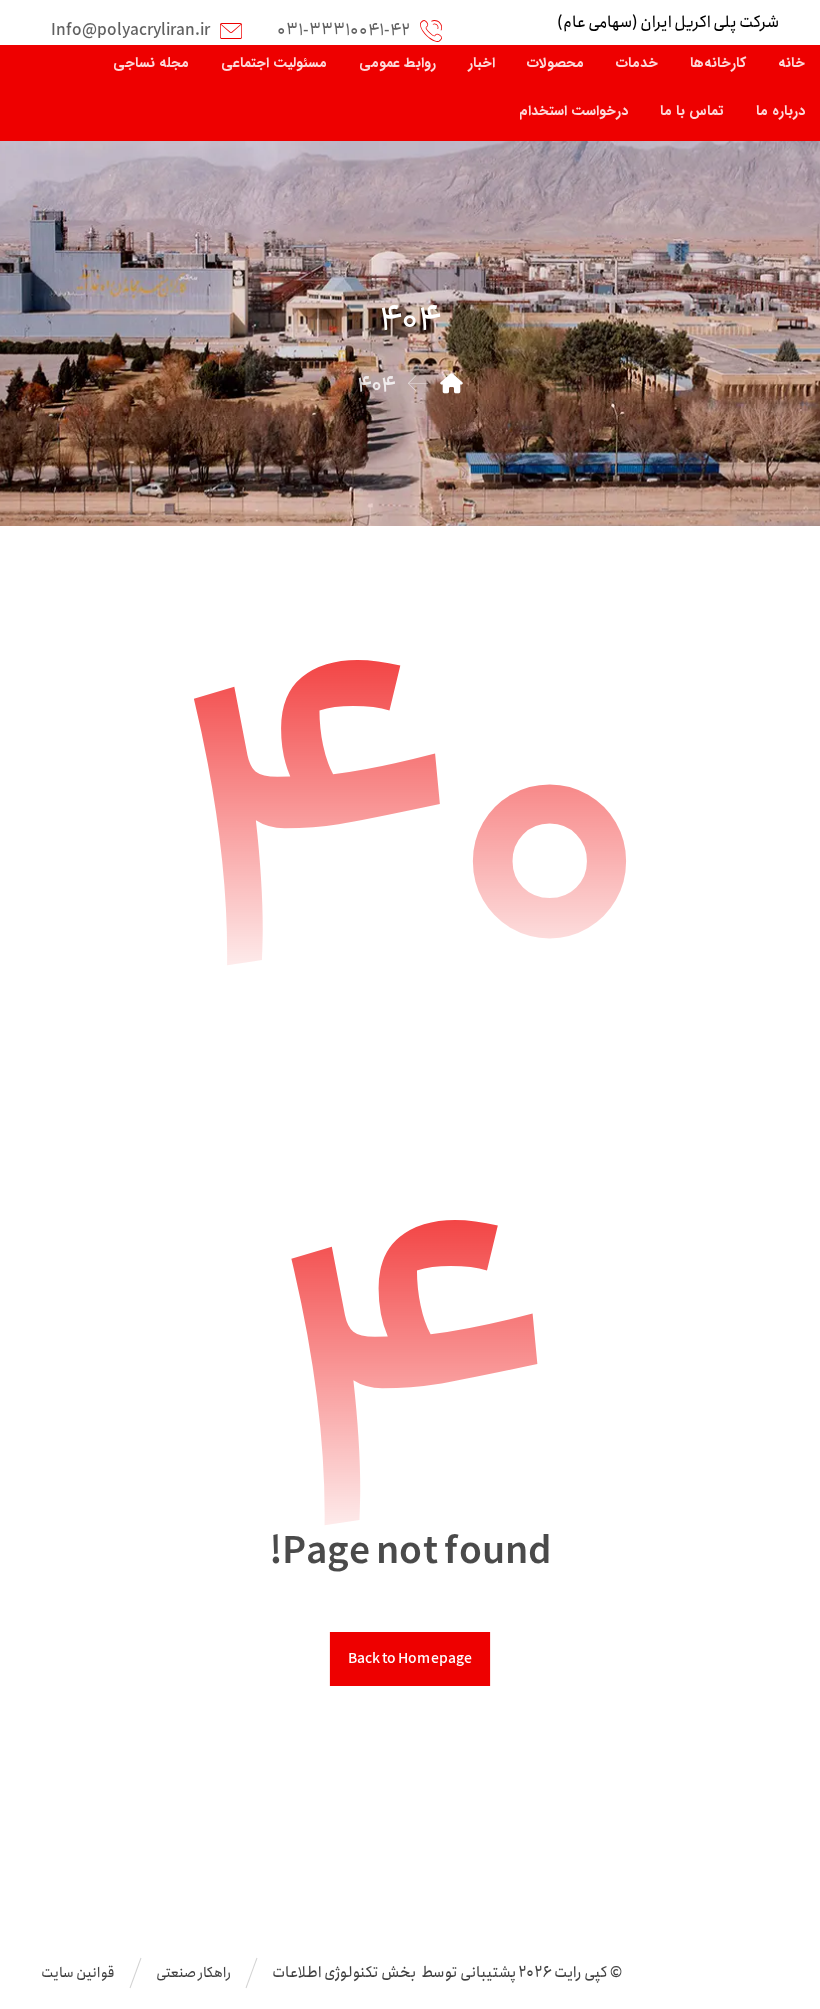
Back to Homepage (410, 1658)
